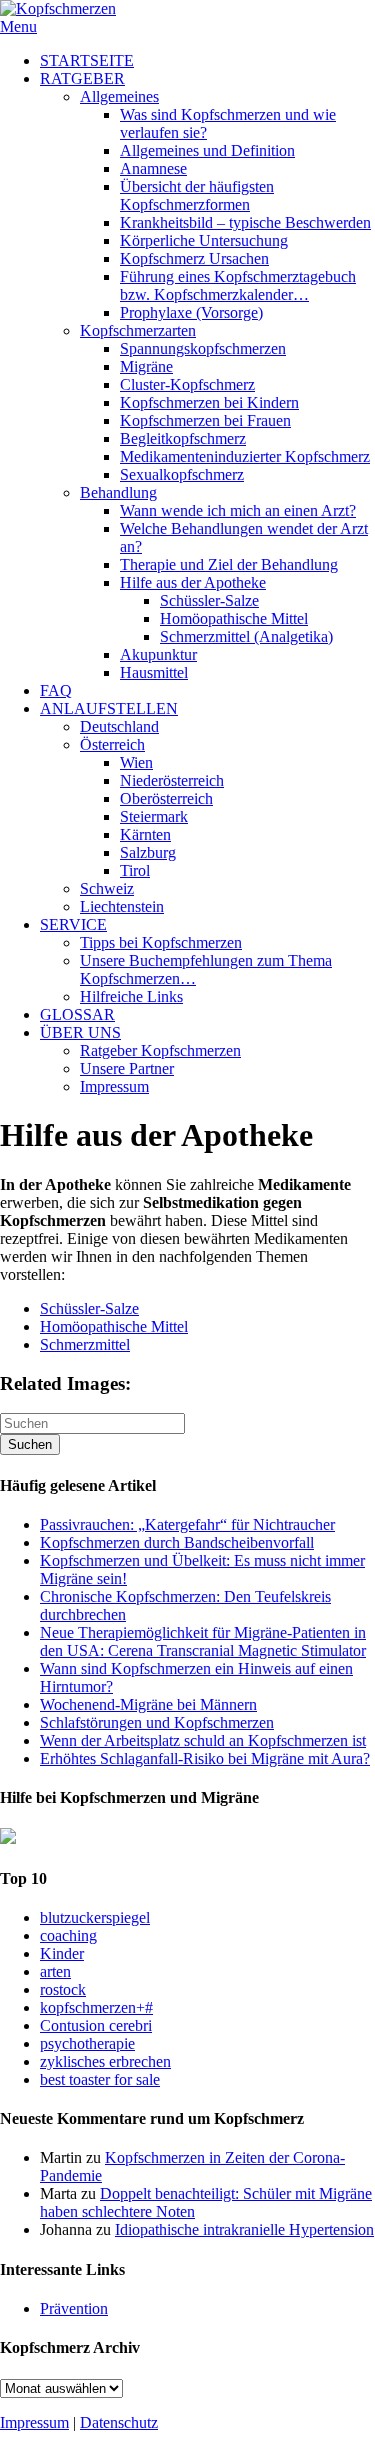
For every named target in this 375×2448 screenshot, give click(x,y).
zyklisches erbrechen (105, 2061)
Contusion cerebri (96, 2025)
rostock (63, 1989)
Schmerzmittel (85, 1344)
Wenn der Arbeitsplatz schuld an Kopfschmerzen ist (203, 1740)
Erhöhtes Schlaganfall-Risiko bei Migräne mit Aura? (205, 1758)
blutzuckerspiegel (95, 1917)
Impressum (34, 2422)
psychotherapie (87, 2043)
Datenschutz (119, 2422)
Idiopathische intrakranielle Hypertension (244, 2229)
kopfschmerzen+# (96, 2007)
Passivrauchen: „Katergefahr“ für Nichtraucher (187, 1524)
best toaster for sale (100, 2079)
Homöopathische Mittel (114, 1326)
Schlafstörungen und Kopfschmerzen (157, 1722)
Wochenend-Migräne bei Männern (148, 1704)
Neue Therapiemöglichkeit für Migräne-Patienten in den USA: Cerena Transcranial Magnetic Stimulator (203, 1641)
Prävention (74, 2308)
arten (55, 1971)
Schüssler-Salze (89, 1308)
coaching (68, 1935)
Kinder (62, 1953)
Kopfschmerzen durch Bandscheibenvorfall (177, 1542)
